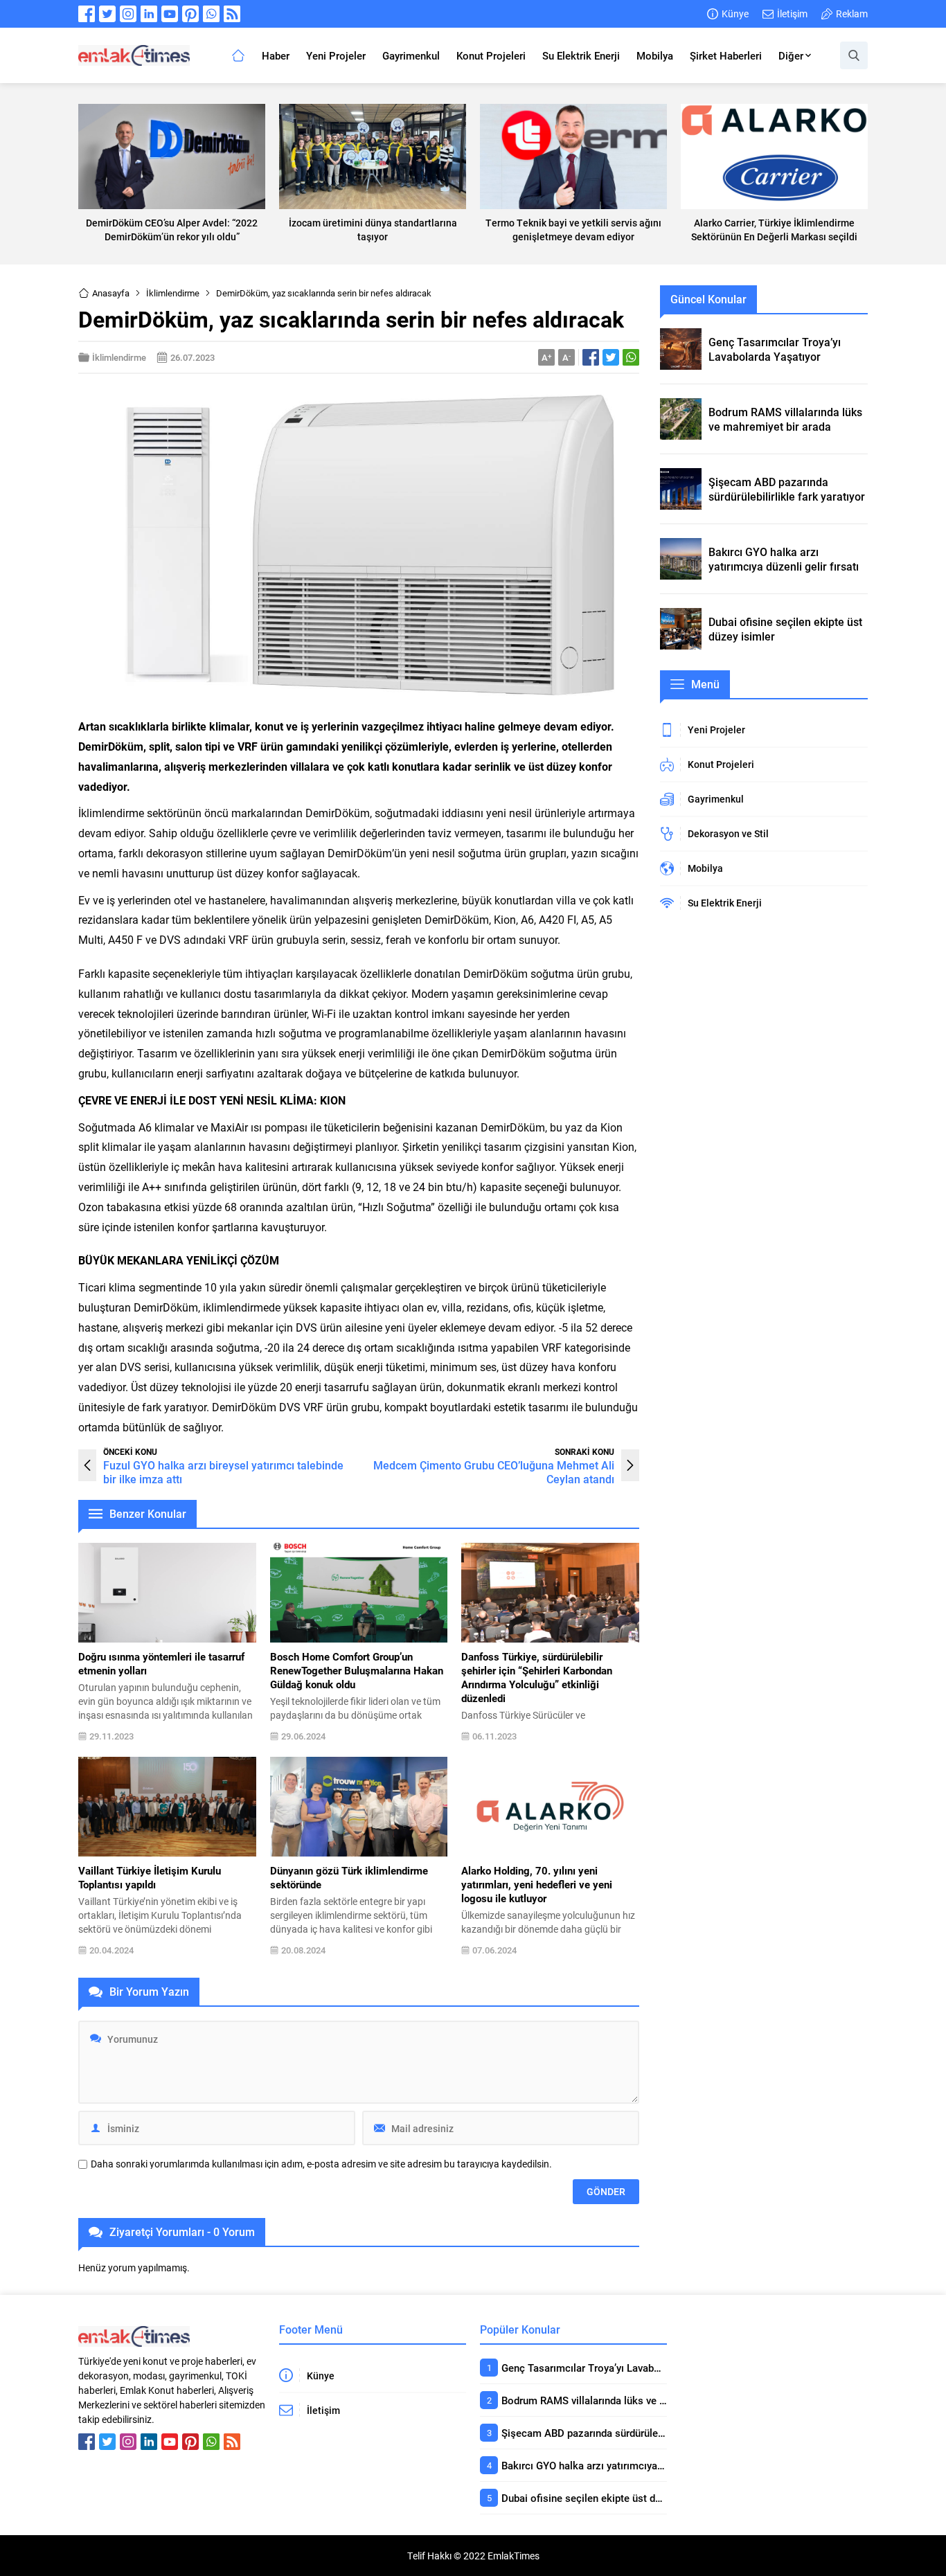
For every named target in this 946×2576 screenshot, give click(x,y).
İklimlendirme (173, 293)
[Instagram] (128, 14)
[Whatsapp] (211, 14)
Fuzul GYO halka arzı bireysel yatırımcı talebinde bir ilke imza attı (223, 1472)
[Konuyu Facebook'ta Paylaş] (591, 357)
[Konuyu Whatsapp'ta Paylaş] (631, 357)
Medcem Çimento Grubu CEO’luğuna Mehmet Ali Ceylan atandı (494, 1472)
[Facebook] (87, 14)
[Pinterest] (190, 14)
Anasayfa (111, 293)
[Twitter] (107, 14)
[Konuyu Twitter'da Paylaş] (611, 357)
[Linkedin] (149, 14)
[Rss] (232, 14)
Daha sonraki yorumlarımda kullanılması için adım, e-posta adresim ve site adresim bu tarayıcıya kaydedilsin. (321, 2164)
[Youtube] (170, 14)
